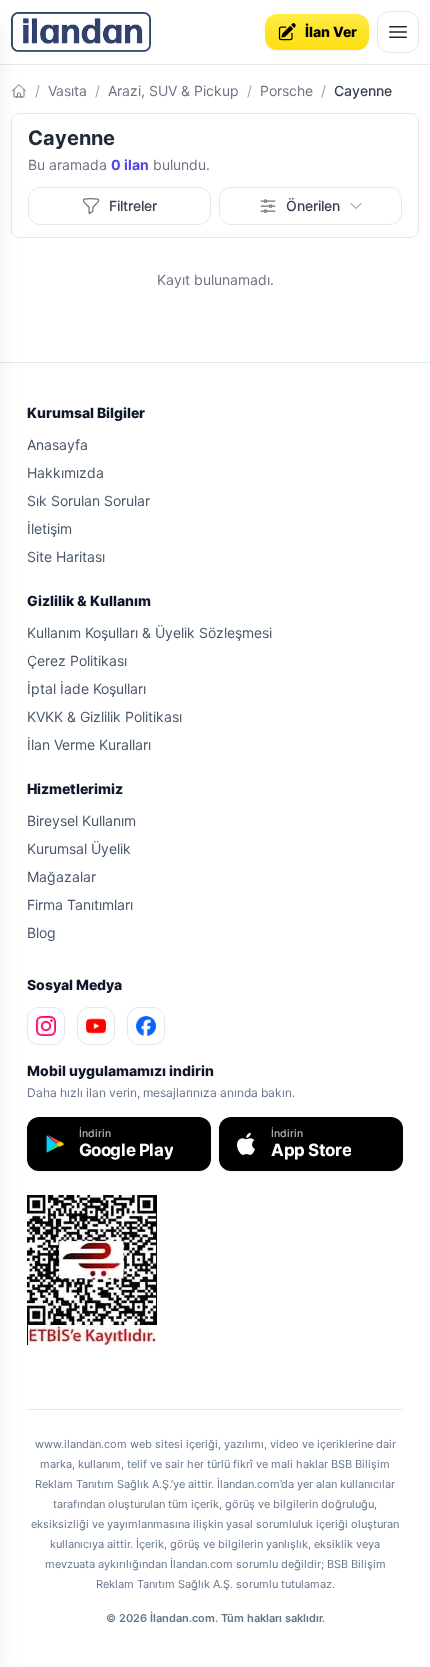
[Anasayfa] (19, 91)
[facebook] (146, 1026)
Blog (41, 932)
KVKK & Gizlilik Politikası (104, 716)
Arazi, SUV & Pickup (173, 90)
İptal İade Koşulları (86, 688)
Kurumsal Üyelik (79, 848)
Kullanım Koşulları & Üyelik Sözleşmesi (149, 632)
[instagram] (46, 1026)
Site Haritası (66, 556)
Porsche (286, 90)
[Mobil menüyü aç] (398, 32)
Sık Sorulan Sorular (88, 500)
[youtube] (96, 1026)
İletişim (49, 528)
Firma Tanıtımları (80, 904)
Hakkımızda (65, 472)
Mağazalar (61, 876)
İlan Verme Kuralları (89, 744)
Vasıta (67, 90)
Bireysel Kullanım (81, 820)
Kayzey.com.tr (62, 1359)
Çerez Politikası (77, 660)
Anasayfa (57, 444)
